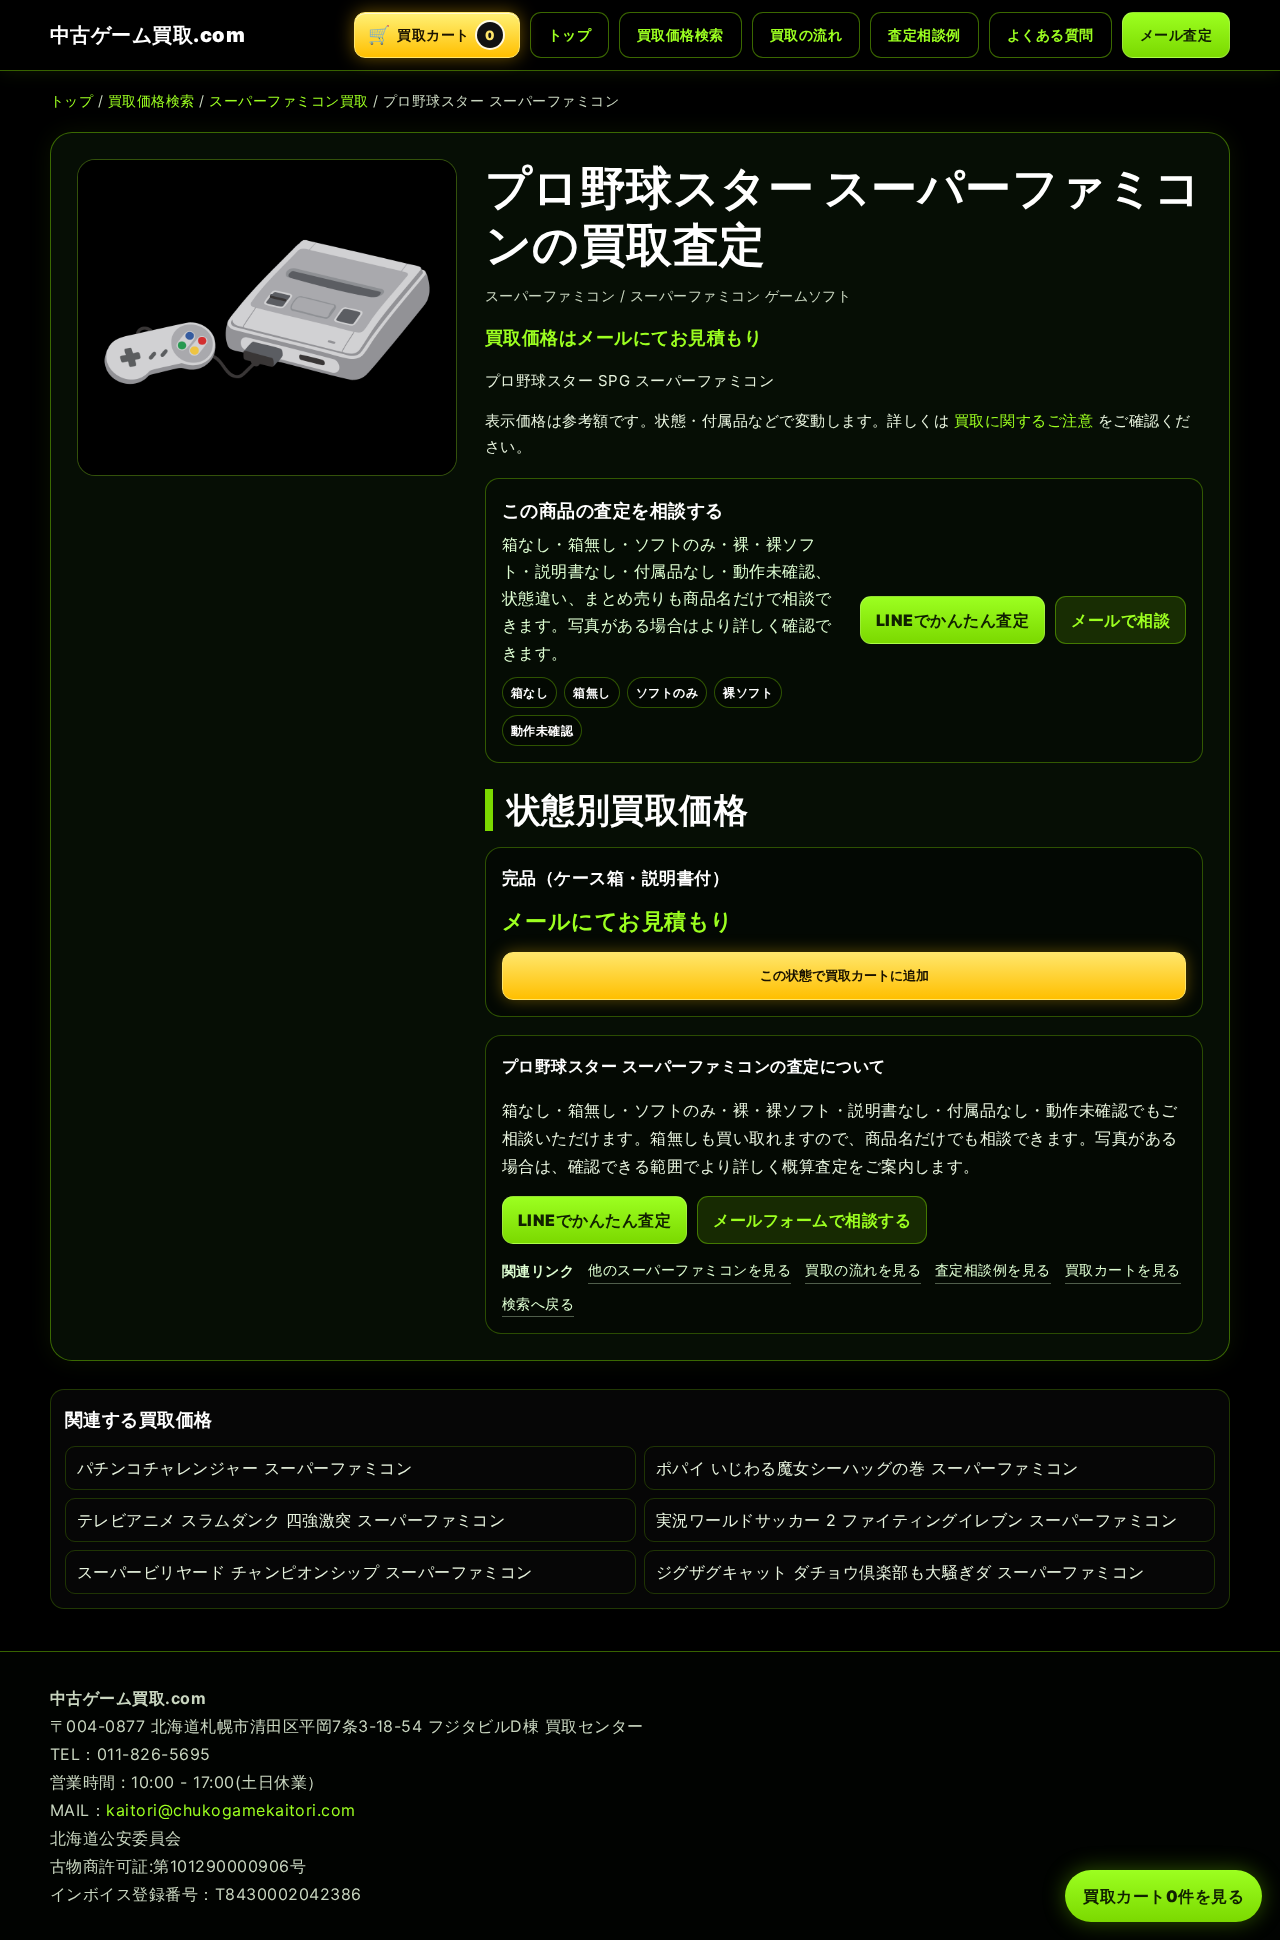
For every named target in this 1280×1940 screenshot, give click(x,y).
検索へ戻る (538, 1303)
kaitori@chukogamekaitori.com (230, 1810)
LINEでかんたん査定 (952, 620)
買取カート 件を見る (1163, 1896)
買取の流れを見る (863, 1269)
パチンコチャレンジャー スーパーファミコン (244, 1468)
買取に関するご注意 (1023, 420)
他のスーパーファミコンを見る (689, 1269)
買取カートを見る (1123, 1269)
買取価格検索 (680, 34)
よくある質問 (1050, 34)
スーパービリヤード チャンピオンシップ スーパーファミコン (305, 1572)
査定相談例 (924, 34)
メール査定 (1176, 34)
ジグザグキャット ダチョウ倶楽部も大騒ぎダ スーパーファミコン (900, 1572)
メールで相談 (1120, 620)
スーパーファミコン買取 (288, 100)
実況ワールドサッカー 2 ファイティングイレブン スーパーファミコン (916, 1520)
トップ (569, 34)
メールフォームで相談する (812, 1220)
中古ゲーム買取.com (147, 35)
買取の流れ (806, 34)
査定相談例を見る (993, 1269)
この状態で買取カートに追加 (844, 975)
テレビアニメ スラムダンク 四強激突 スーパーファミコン (291, 1520)
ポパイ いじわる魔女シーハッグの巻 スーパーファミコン (867, 1468)
